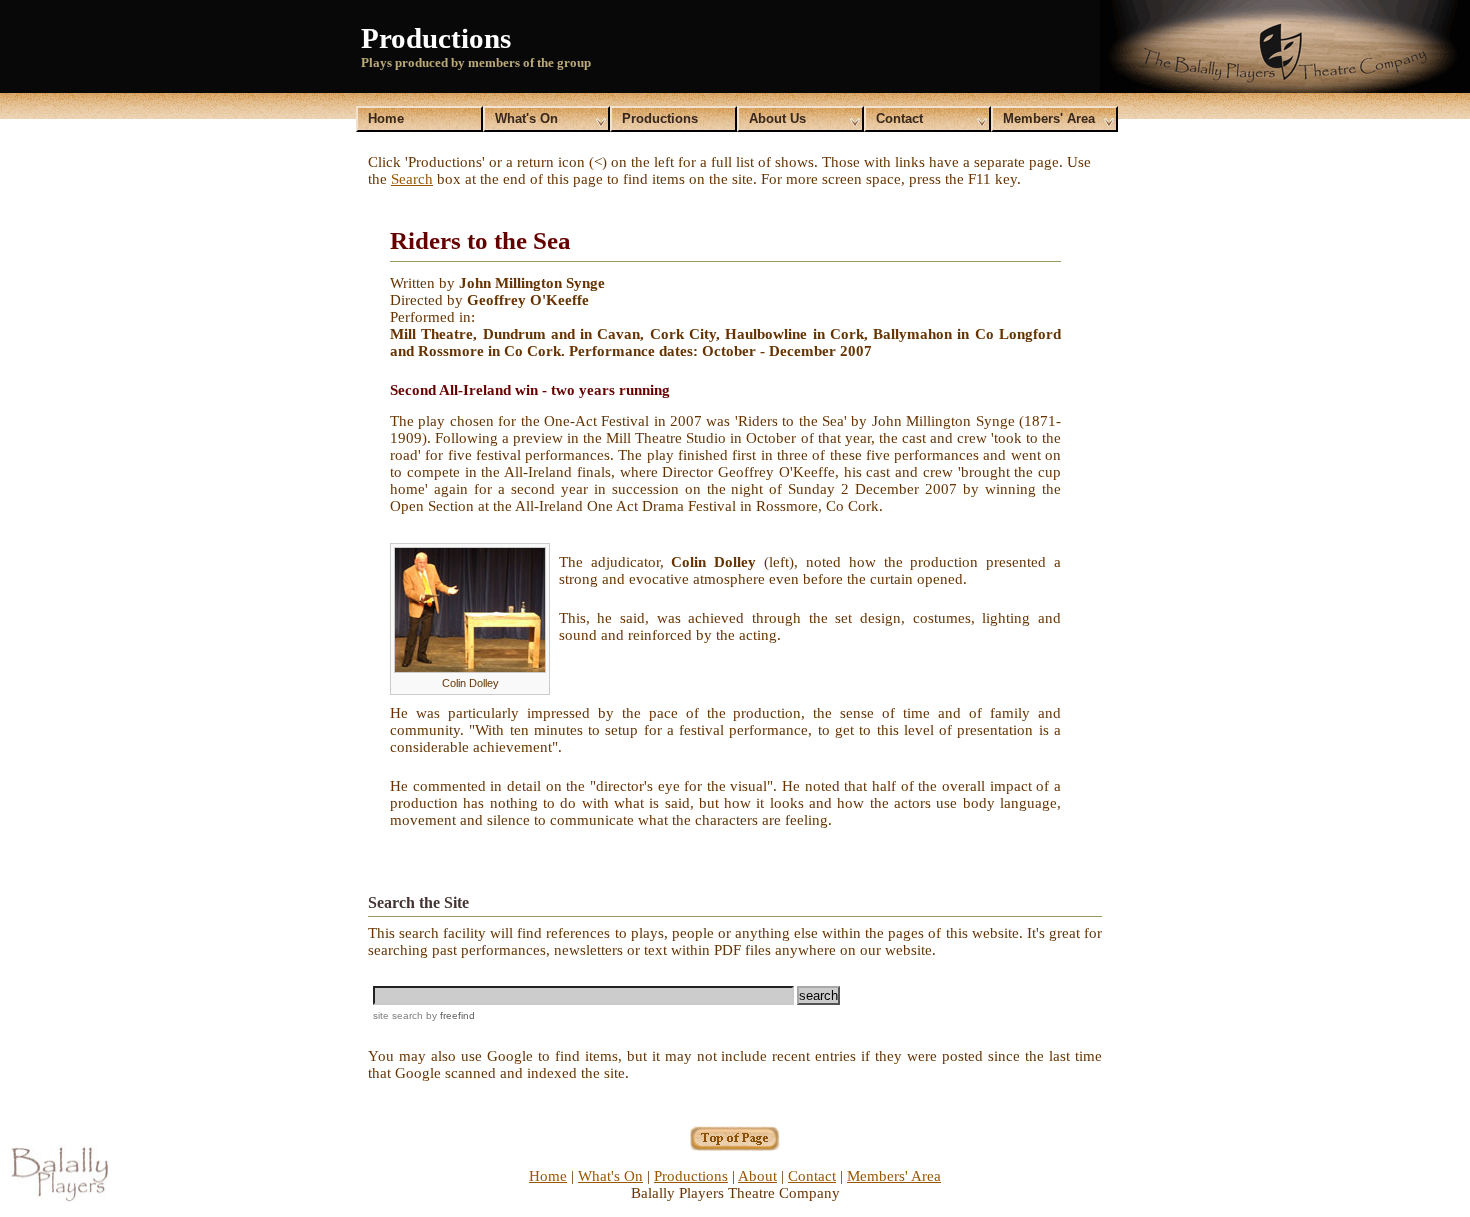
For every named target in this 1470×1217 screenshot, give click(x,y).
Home (386, 118)
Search (412, 179)
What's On (526, 118)
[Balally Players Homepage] (60, 1198)
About (757, 1176)
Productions (660, 118)
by (449, 1015)
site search (398, 1015)
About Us (777, 118)
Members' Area (1049, 118)
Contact (899, 118)
